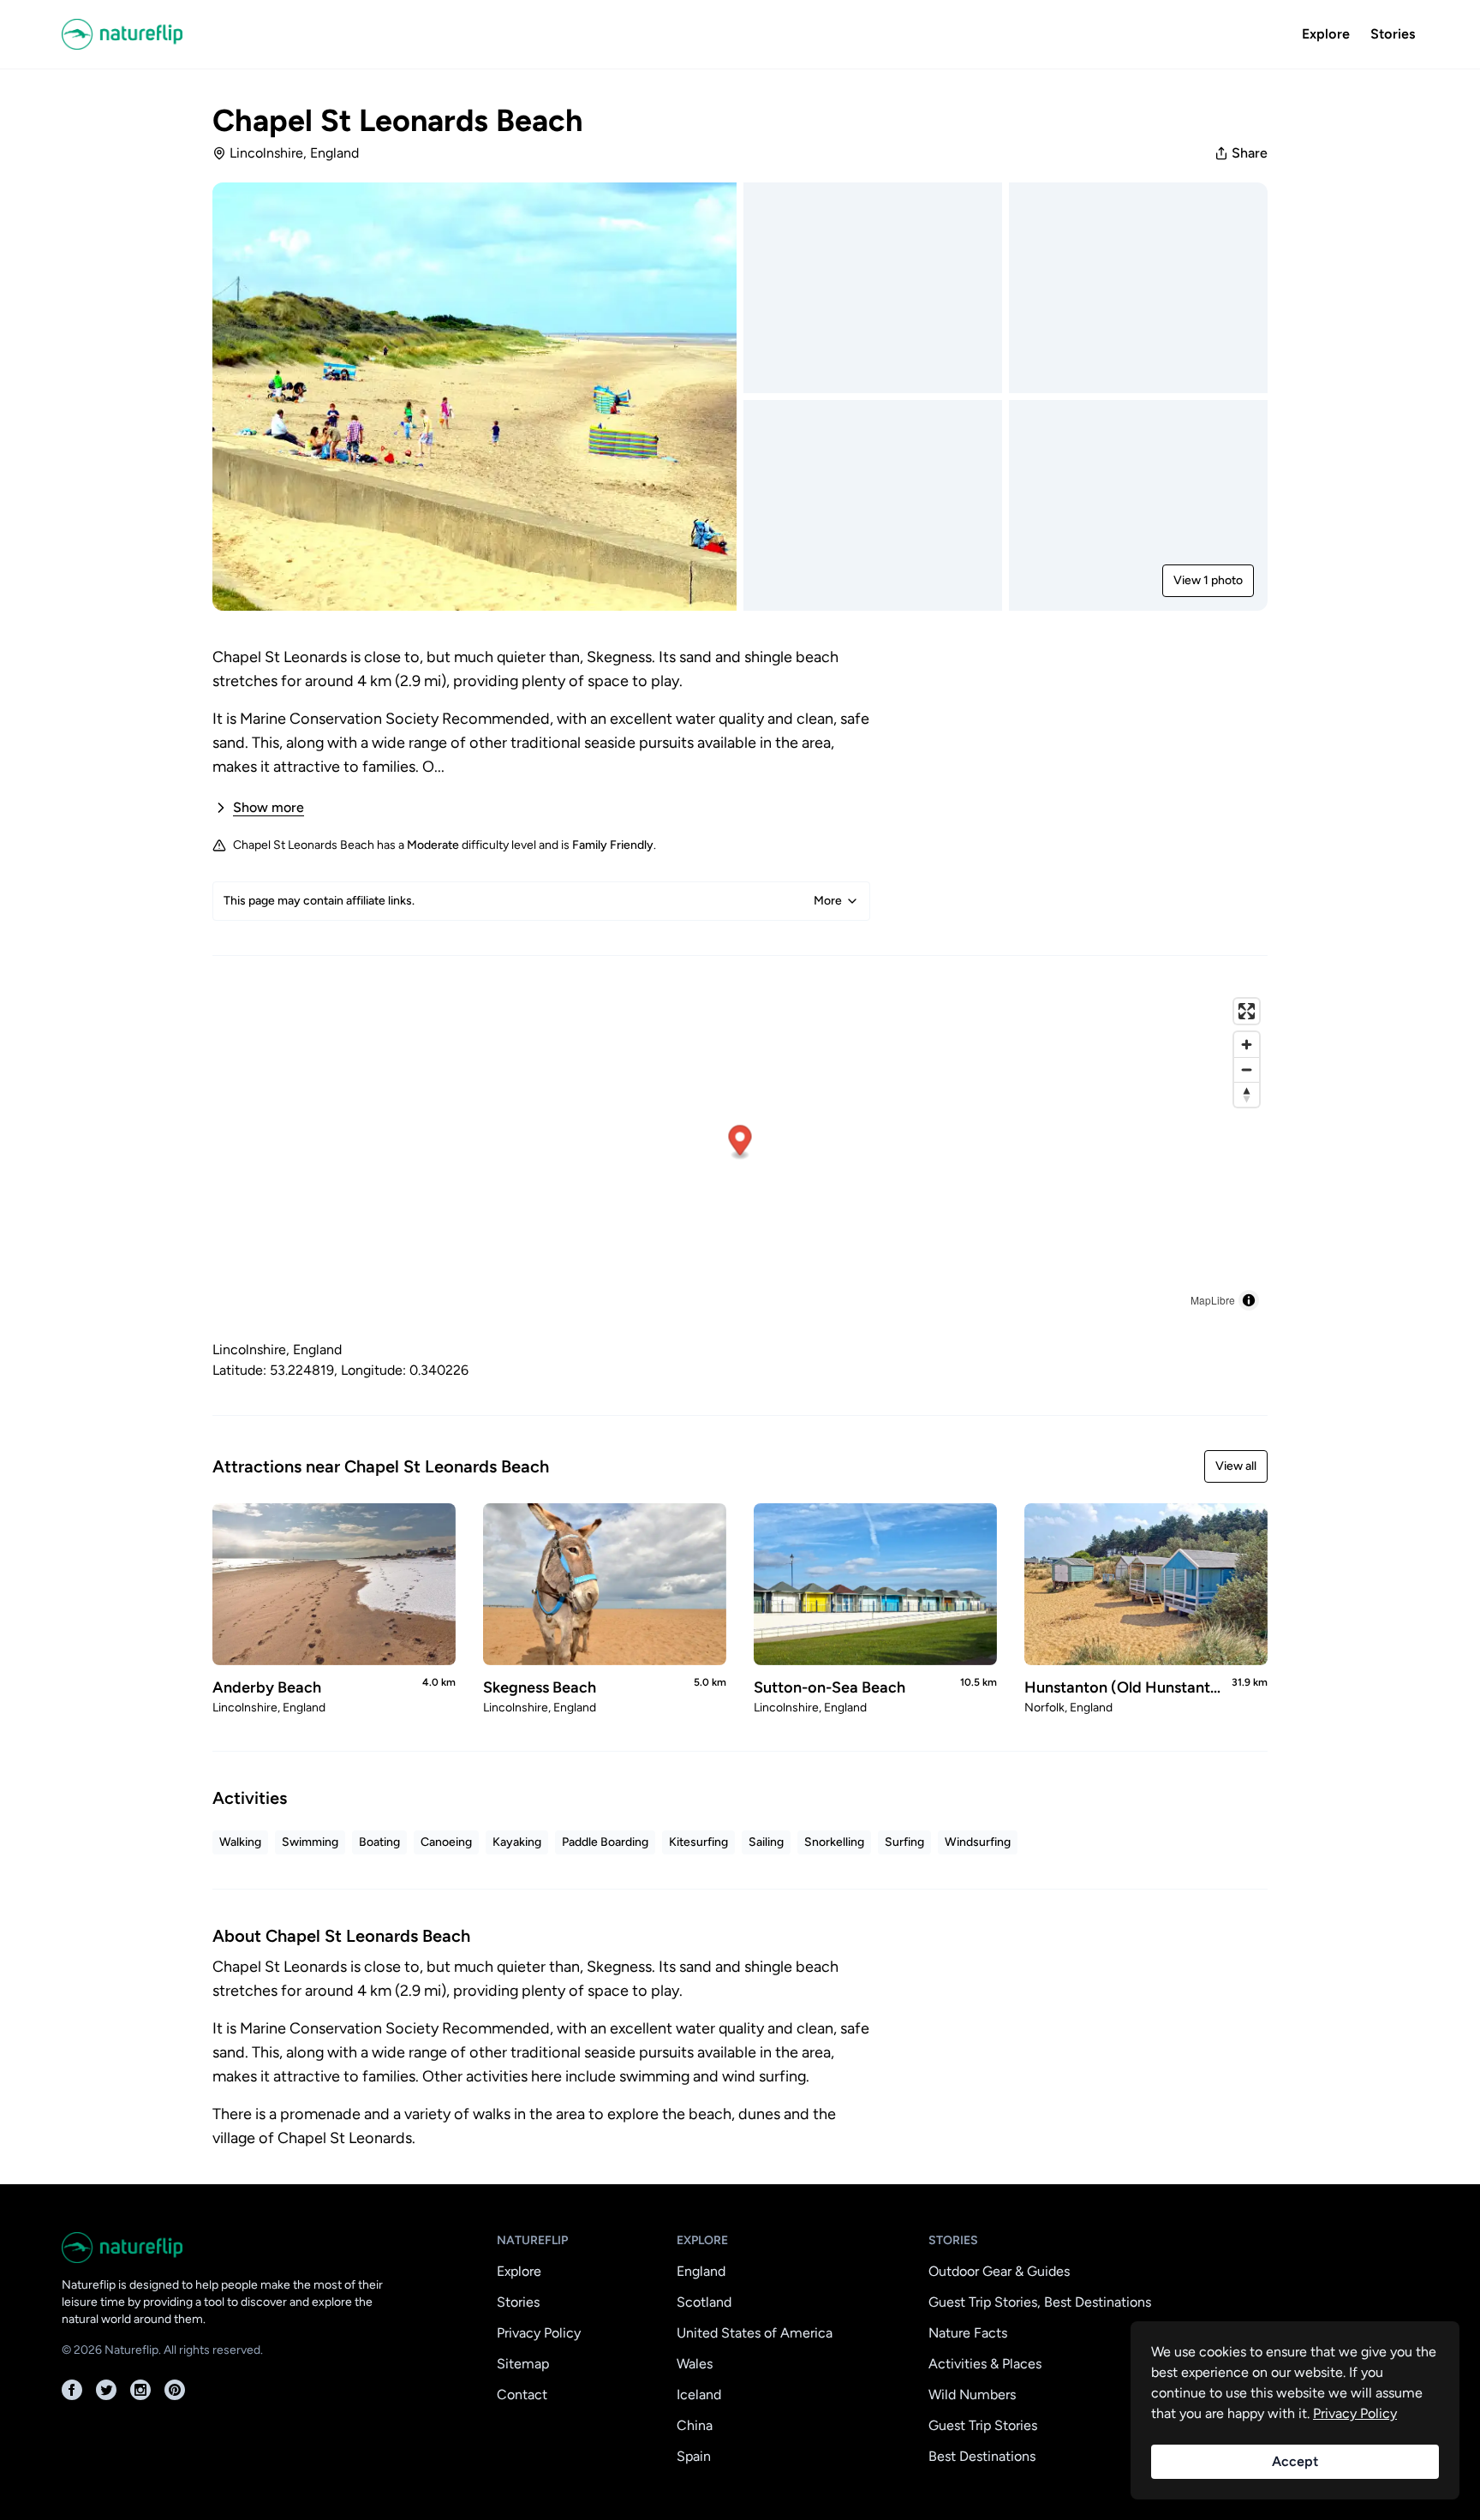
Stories (1393, 34)
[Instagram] (140, 2390)
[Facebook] (72, 2390)
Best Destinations (982, 2456)
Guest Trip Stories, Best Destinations (1040, 2302)
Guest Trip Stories (983, 2425)
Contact (522, 2395)
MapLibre (1213, 1300)
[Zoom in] (1247, 1045)
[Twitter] (106, 2390)
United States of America (755, 2333)
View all (1236, 1466)
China (695, 2425)
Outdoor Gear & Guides (999, 2271)
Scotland (704, 2302)
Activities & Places (985, 2364)
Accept (1295, 2461)
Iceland (699, 2395)
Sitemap (523, 2364)
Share (1250, 153)
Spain (694, 2456)
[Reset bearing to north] (1247, 1094)
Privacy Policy (539, 2333)
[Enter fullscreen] (1247, 1011)
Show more (269, 807)
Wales (695, 2364)
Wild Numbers (972, 2395)
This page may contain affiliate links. (533, 901)
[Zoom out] (1247, 1069)
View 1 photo (1208, 580)
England (701, 2271)
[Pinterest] (175, 2390)
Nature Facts (968, 2333)
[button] (740, 1143)
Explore (1326, 34)
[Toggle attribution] (1249, 1300)
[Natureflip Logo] (175, 34)
